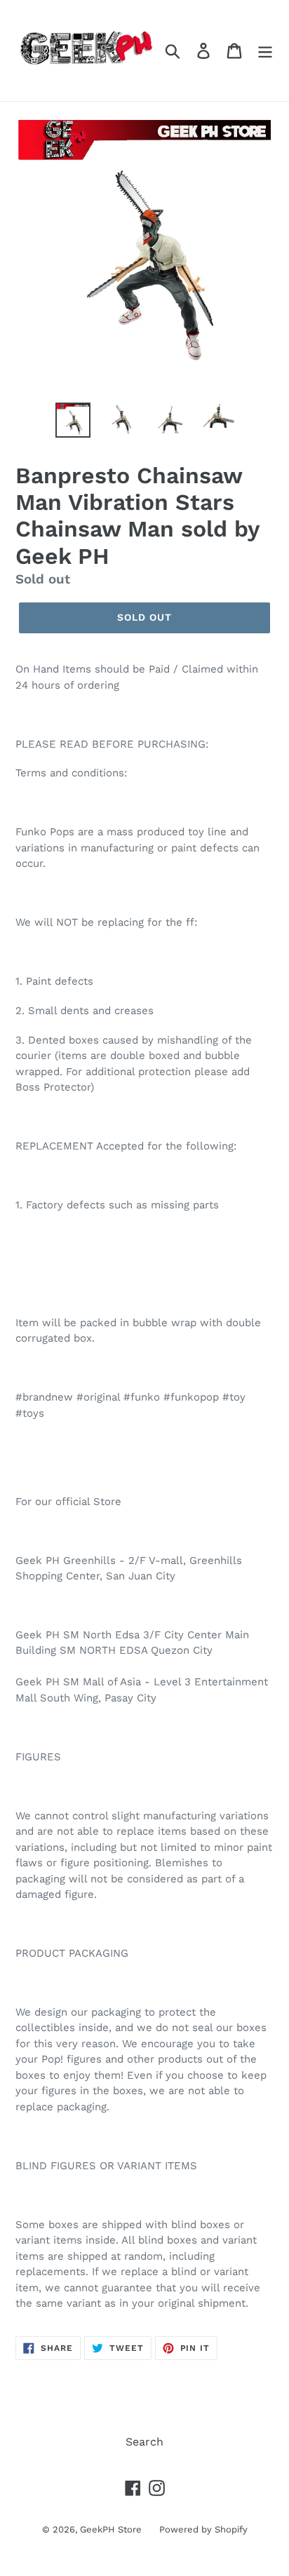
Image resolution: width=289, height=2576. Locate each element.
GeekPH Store (111, 2529)
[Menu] (265, 51)
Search (144, 2442)
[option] (73, 420)
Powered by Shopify (203, 2529)
